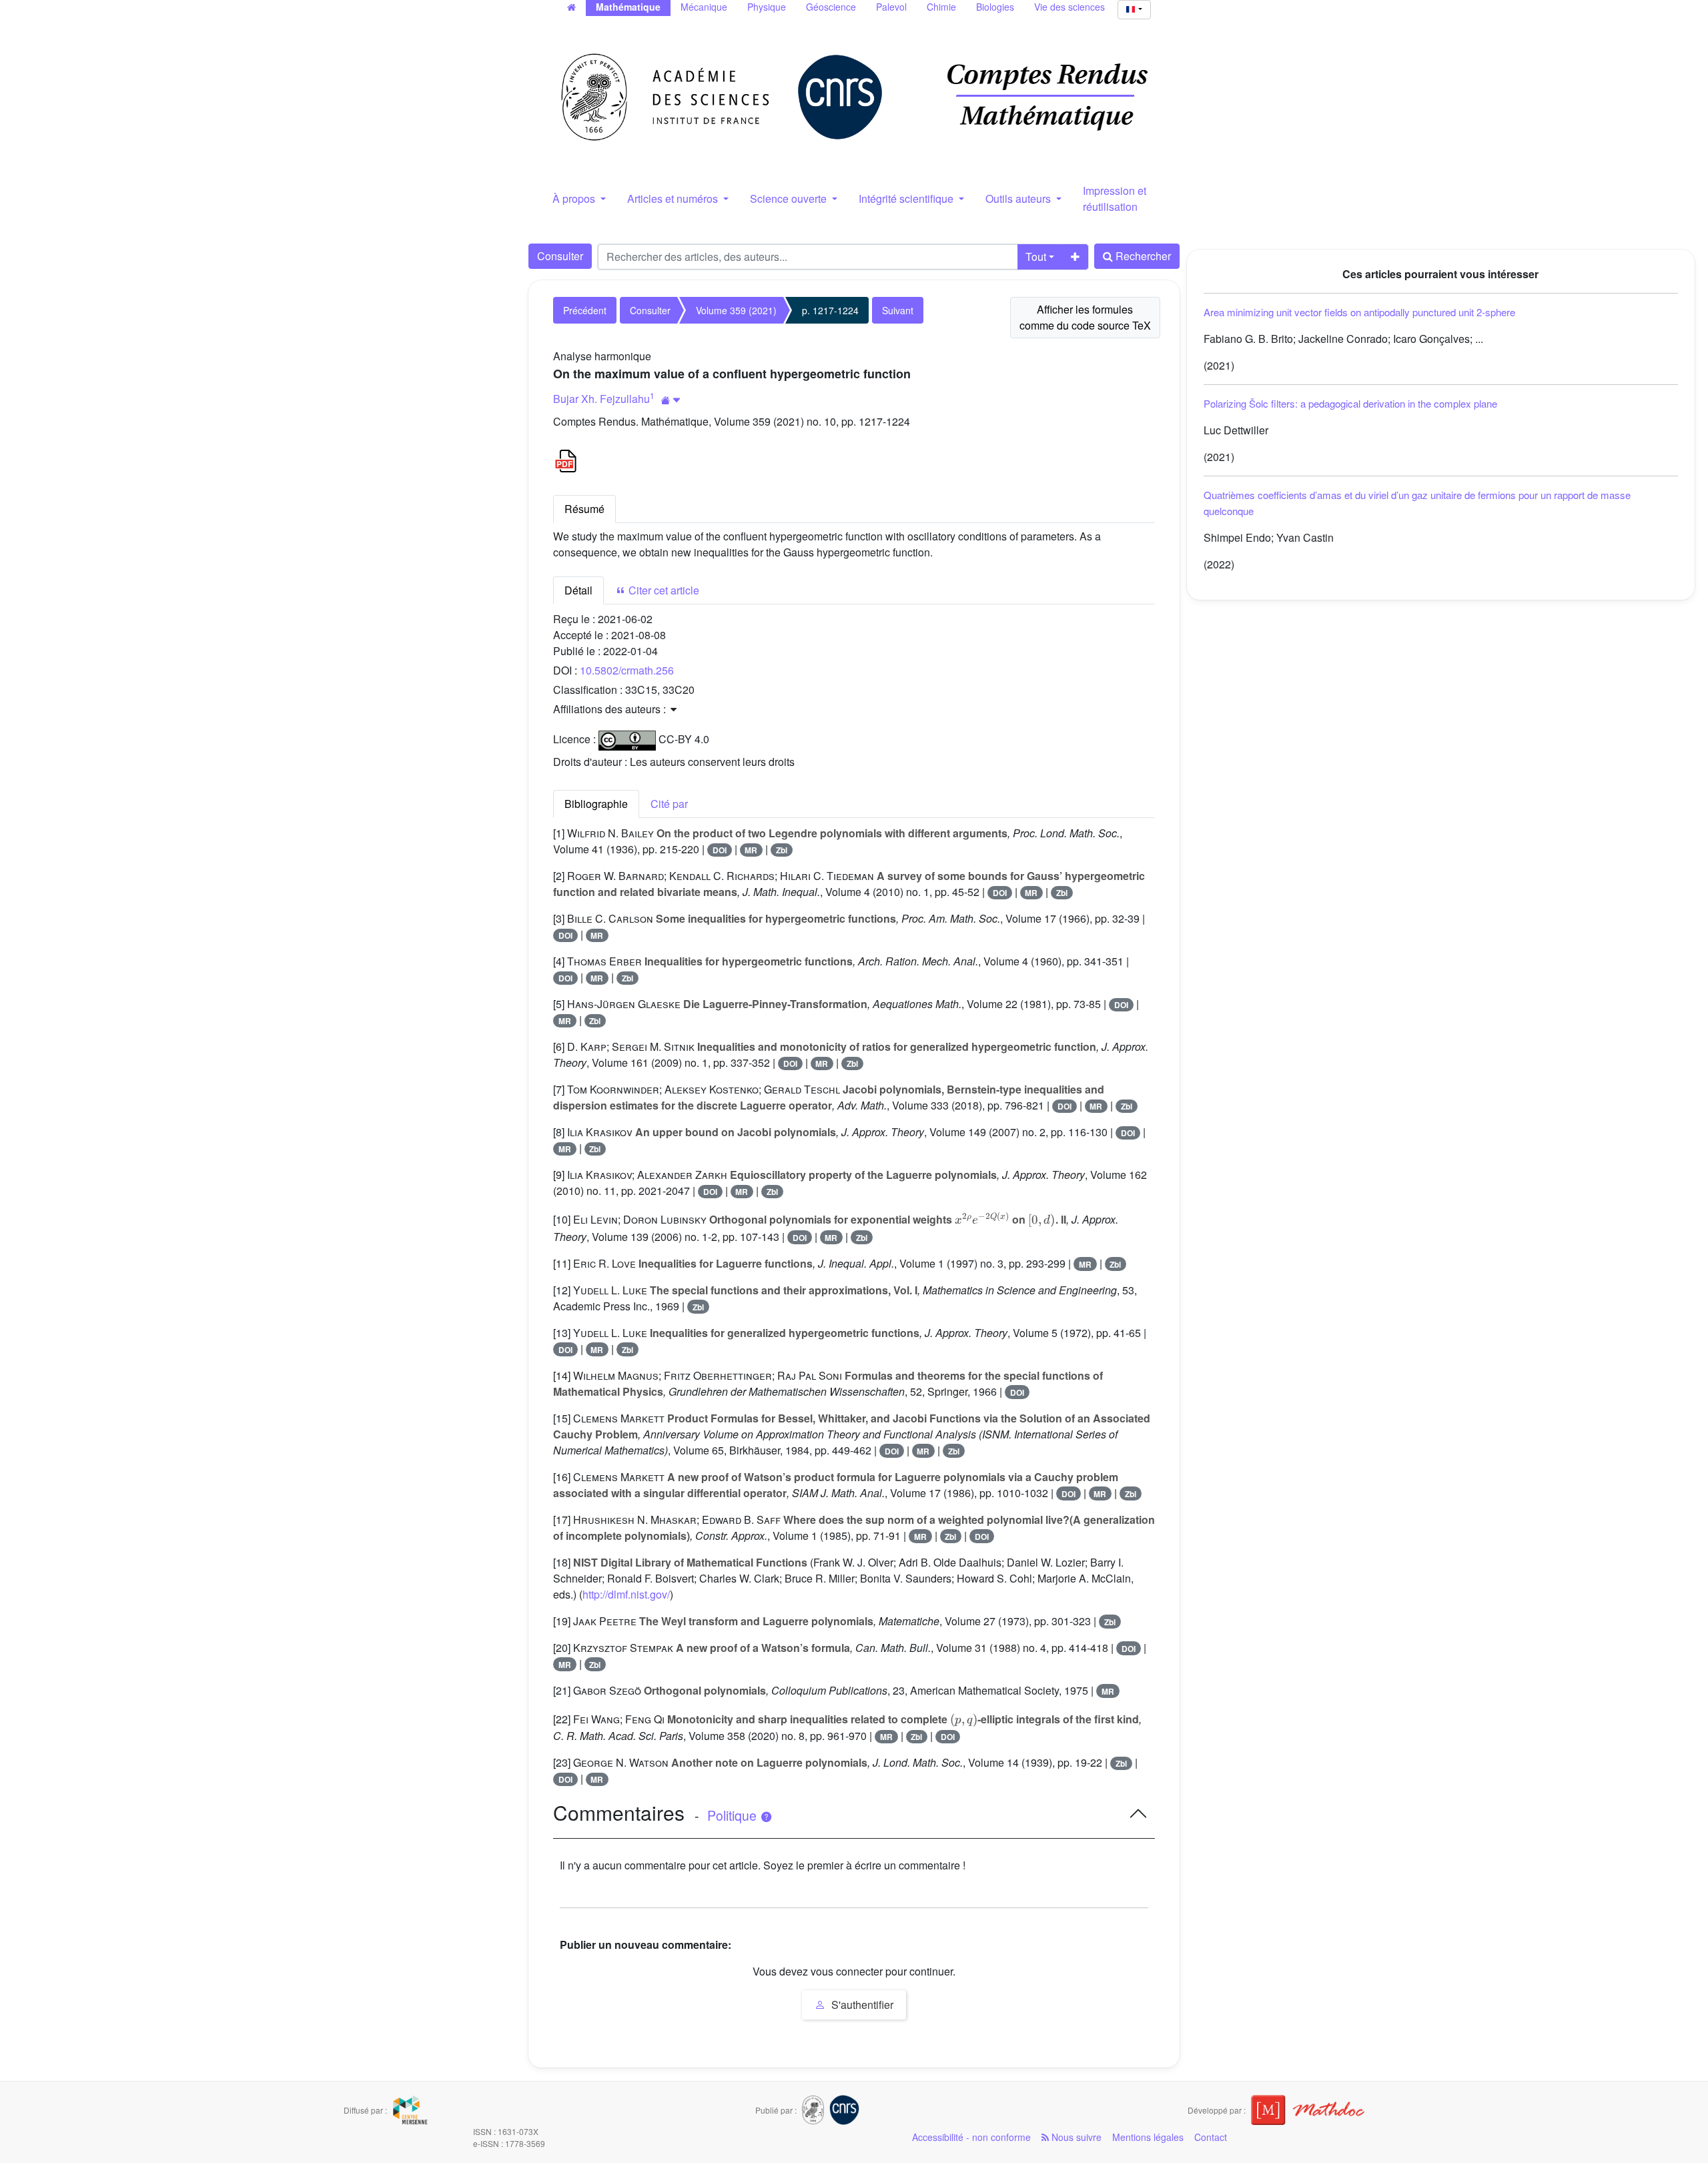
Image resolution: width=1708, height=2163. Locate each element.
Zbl (782, 850)
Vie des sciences (1070, 7)
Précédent (585, 310)
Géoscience (831, 7)
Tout (1036, 257)
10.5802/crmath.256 (627, 670)
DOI (720, 850)
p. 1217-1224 (830, 310)
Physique (767, 7)
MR (751, 850)
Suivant (898, 310)
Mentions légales (1148, 2137)
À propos (575, 198)
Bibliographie (596, 804)
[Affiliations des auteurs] (671, 400)
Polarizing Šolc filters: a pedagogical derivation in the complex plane (1350, 403)
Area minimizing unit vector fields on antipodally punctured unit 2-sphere (1359, 312)
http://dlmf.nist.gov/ (626, 1594)
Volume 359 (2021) (736, 310)
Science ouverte (790, 198)
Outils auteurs (1019, 198)
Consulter (560, 256)
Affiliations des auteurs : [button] (611, 709)
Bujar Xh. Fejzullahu (601, 399)
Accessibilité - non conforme (971, 2137)
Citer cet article (663, 590)
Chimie (941, 7)
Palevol (891, 7)
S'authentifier (861, 2005)
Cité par (669, 804)
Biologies (995, 7)
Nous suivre (1075, 2137)
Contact (1211, 2137)
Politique (734, 1815)
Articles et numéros (674, 198)
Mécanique (704, 7)
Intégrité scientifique (907, 198)
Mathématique (628, 7)
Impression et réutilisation (1115, 198)
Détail (578, 590)
